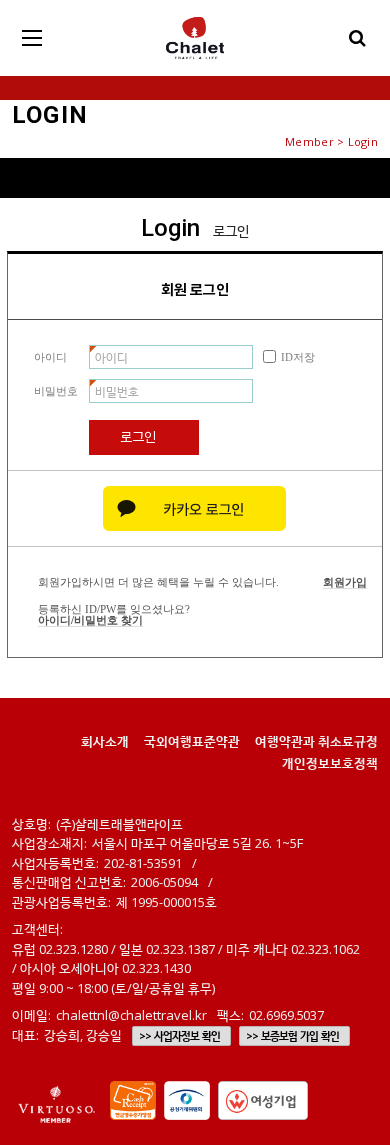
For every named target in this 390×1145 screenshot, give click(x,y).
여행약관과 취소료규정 (316, 741)
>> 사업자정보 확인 (179, 1036)
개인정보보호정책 (330, 763)
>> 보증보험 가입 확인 (292, 1036)
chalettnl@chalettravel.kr (131, 1015)
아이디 (50, 357)
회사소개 (105, 741)
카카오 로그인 (194, 508)
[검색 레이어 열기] (358, 38)
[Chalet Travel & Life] (195, 38)
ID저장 (298, 357)
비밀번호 (56, 391)
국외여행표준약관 (192, 741)
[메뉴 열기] (32, 38)
